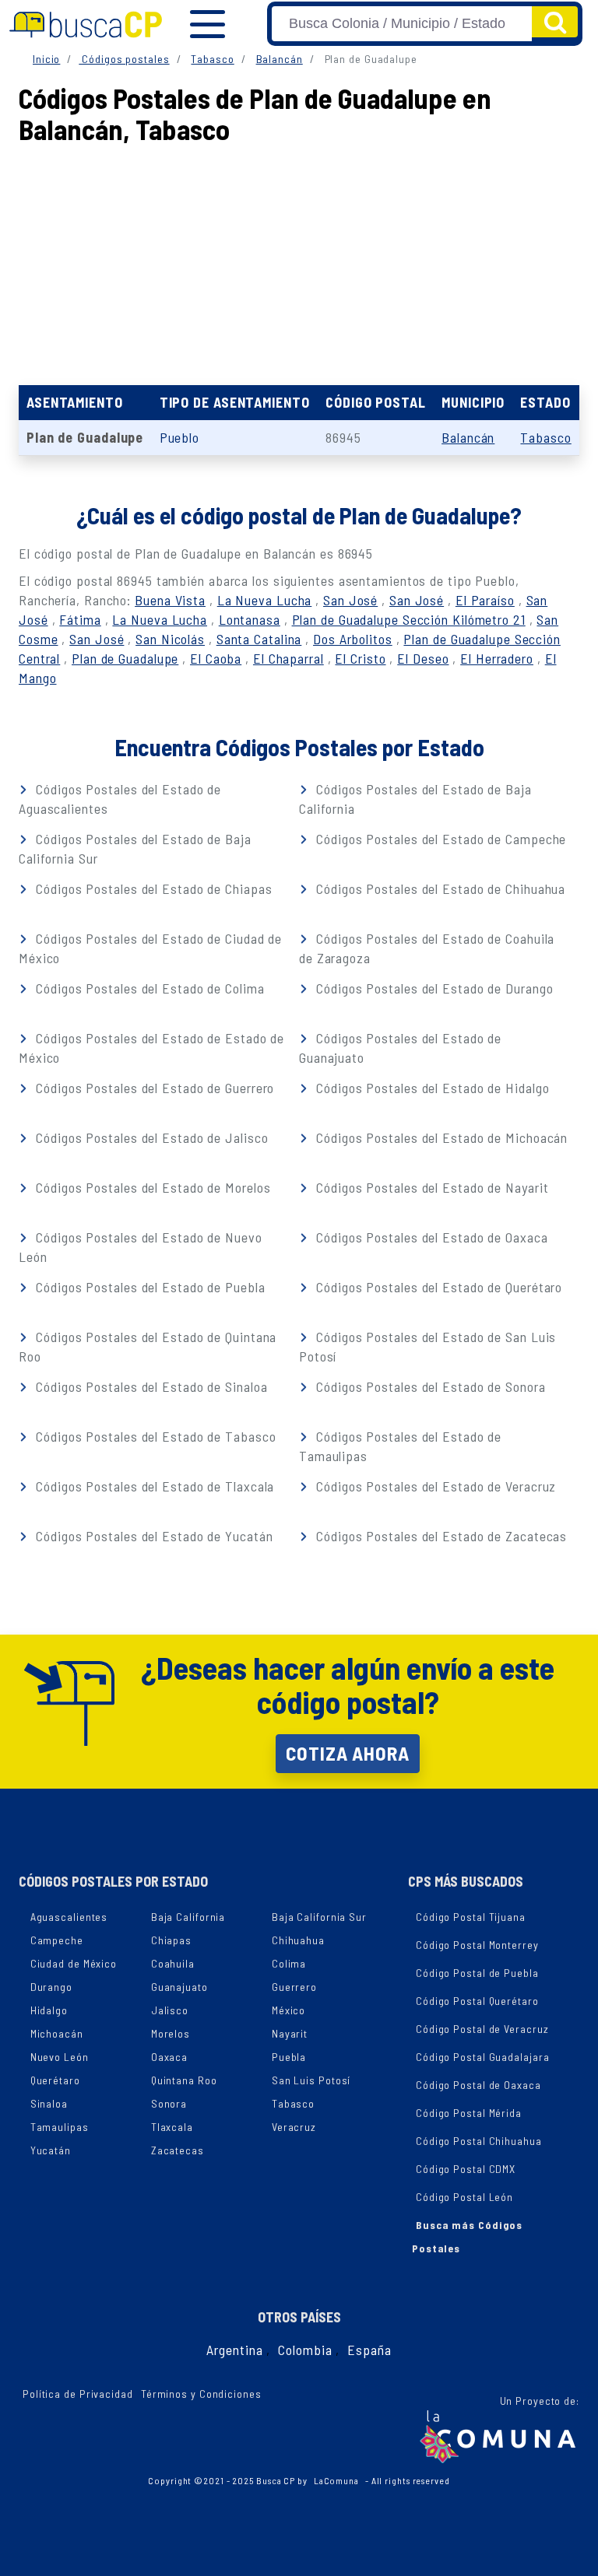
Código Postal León (464, 2197)
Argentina (234, 2350)
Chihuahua (298, 1940)
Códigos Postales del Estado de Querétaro (437, 1287)
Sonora (169, 2103)
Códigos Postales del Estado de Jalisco (150, 1137)
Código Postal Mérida (469, 2113)
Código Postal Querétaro (477, 2001)
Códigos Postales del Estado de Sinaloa (149, 1386)
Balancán (280, 59)
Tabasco (212, 59)
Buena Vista (170, 600)
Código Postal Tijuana (471, 1917)
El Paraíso (485, 600)
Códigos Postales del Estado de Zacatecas (440, 1536)
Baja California (188, 1917)
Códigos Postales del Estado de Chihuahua (439, 888)
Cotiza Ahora (348, 1753)
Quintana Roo (184, 2080)
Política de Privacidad (78, 2394)
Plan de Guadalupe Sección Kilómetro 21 (409, 619)
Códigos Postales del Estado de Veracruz (434, 1486)
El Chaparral (288, 658)
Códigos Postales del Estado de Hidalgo (431, 1088)
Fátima (80, 619)
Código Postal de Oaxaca (478, 2085)
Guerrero (294, 1987)
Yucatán (51, 2150)
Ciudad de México (74, 1963)
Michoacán (57, 2033)
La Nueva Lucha (265, 600)
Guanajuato (179, 1987)
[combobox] (402, 24)
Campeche (57, 1940)
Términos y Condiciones (201, 2394)
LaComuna (336, 2480)
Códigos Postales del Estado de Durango (433, 988)
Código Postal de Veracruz (482, 2029)
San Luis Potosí (311, 2080)
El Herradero (497, 658)
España (369, 2350)
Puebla (289, 2057)
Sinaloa (49, 2103)
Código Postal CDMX (466, 2169)
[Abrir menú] (208, 25)
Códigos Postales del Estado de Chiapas (152, 888)
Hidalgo (49, 2010)
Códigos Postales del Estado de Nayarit (430, 1187)
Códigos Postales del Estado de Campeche (439, 839)
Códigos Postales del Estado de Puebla (148, 1287)
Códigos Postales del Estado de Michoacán (440, 1137)
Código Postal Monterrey (477, 1945)
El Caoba (216, 658)
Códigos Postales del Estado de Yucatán (152, 1536)
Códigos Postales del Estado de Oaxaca (430, 1237)
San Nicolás (170, 639)
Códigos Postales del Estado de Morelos (151, 1187)
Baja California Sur (319, 1917)
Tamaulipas (60, 2127)
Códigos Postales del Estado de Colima (148, 988)
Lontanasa (250, 619)
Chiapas (171, 1940)
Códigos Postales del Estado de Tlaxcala (153, 1486)
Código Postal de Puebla (477, 1973)
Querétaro (55, 2080)
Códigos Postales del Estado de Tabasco (154, 1436)
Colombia (305, 2350)
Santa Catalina (259, 639)
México (288, 2010)
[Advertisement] (299, 261)
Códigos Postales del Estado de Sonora (429, 1386)
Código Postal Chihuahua (479, 2141)
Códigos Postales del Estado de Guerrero (153, 1088)
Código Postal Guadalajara (483, 2057)
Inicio (46, 59)
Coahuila (173, 1963)
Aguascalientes (69, 1917)
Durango (51, 1987)
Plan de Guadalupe (125, 658)
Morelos (171, 2033)
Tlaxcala (172, 2127)
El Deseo (423, 658)
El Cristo (360, 658)
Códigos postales (124, 59)
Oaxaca (169, 2057)
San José (350, 600)
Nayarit (290, 2033)
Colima (289, 1963)
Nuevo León (60, 2057)
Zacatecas (178, 2150)
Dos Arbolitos (353, 639)
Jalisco (170, 2010)
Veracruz (294, 2127)
